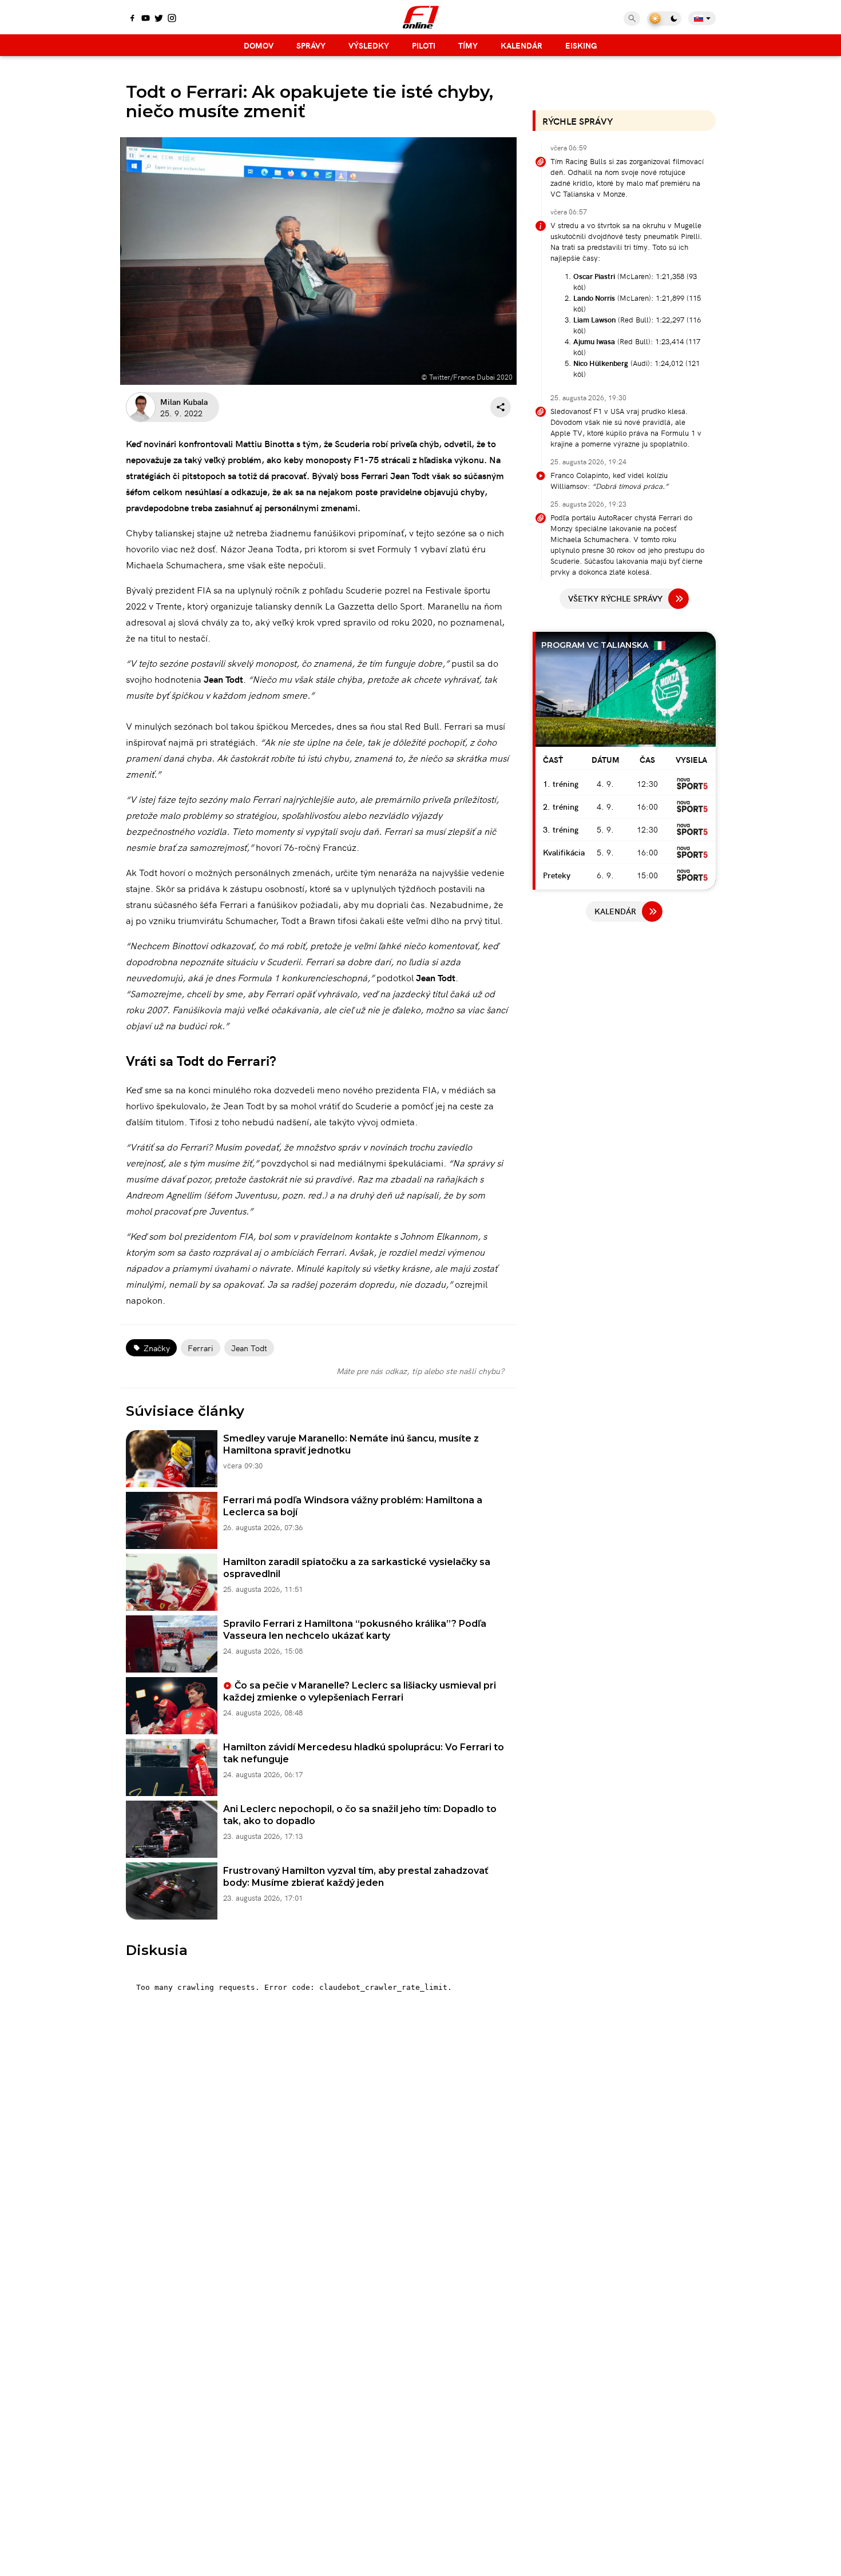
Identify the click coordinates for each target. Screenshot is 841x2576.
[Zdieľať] (501, 407)
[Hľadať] (632, 19)
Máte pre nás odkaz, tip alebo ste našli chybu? (420, 1371)
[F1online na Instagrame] (172, 19)
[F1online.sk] (421, 17)
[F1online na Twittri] (159, 19)
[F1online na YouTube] (146, 19)
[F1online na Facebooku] (132, 19)
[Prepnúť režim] (664, 19)
